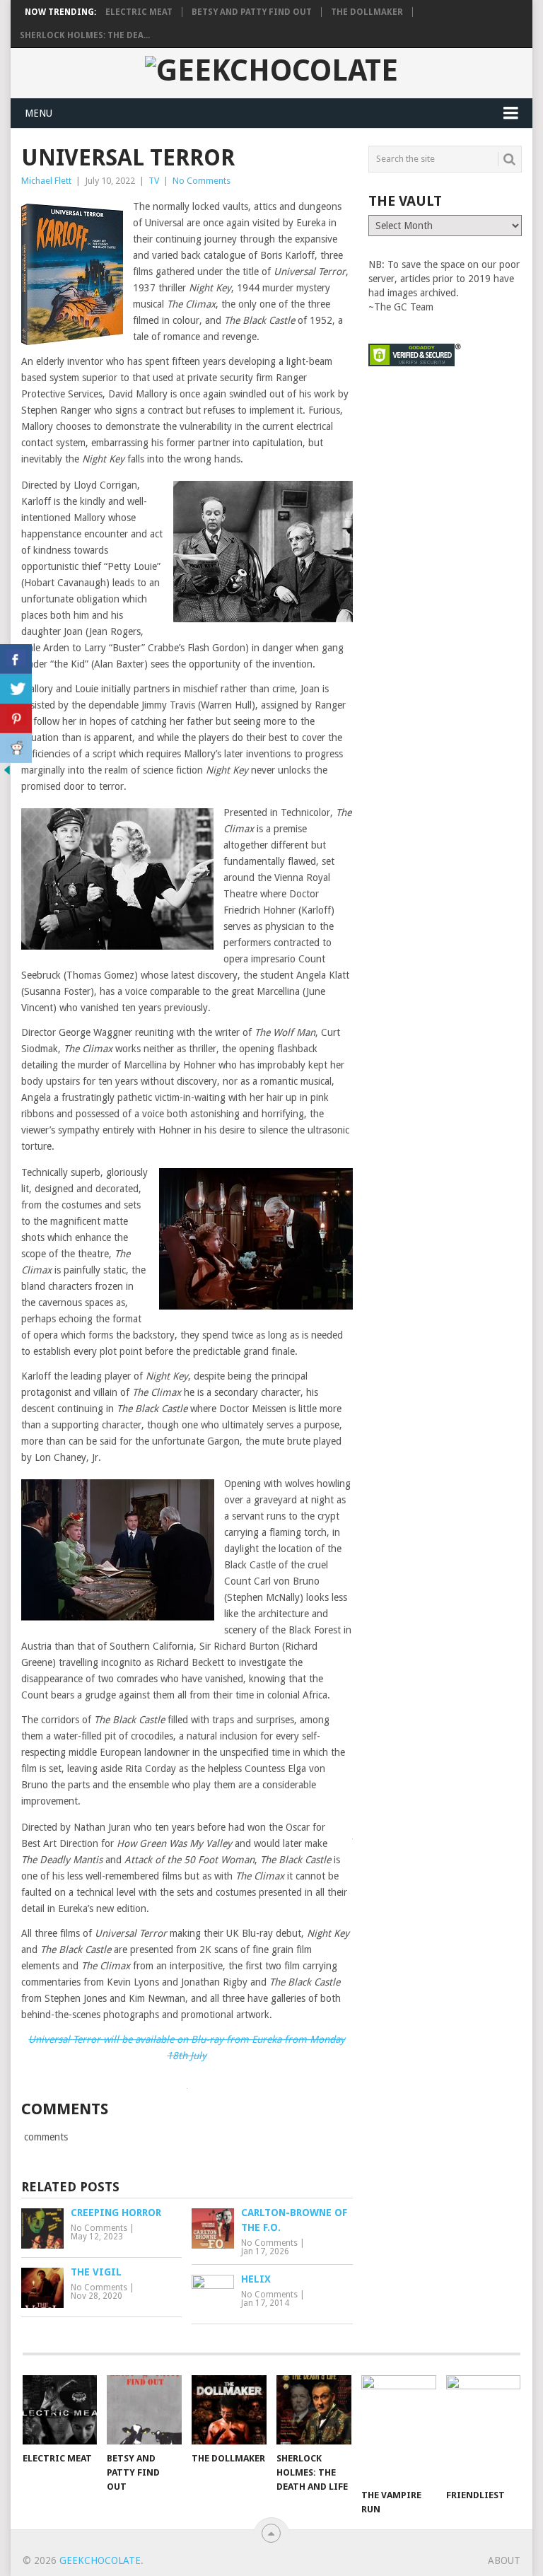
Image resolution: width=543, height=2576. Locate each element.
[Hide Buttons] (7, 774)
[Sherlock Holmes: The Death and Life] (314, 2410)
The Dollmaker (367, 12)
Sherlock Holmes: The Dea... (85, 35)
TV (154, 181)
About (504, 2560)
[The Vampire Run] (399, 2428)
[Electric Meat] (60, 2410)
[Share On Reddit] (16, 748)
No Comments (202, 181)
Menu (39, 113)
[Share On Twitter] (16, 689)
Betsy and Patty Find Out (252, 12)
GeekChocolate (100, 2560)
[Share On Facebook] (16, 659)
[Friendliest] (484, 2428)
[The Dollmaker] (229, 2410)
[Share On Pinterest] (16, 718)
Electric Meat (139, 12)
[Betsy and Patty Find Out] (144, 2410)
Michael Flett (46, 181)
